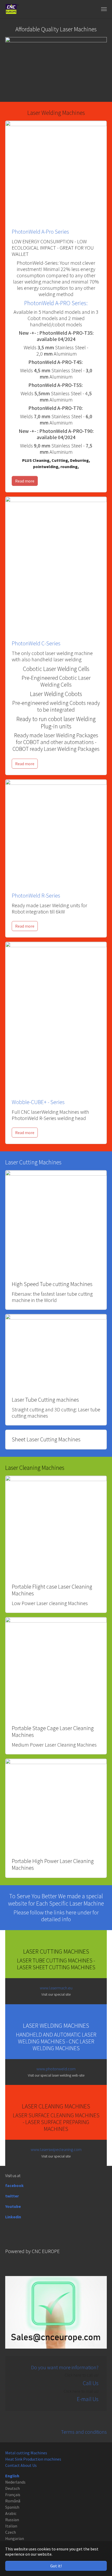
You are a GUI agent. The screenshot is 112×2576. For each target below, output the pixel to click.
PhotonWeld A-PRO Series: (56, 303)
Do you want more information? (65, 2367)
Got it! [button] (56, 2566)
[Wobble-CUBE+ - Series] (56, 1017)
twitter (12, 2196)
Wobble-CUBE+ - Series (38, 1102)
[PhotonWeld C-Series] (56, 565)
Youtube (13, 2206)
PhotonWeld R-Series (36, 896)
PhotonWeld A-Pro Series (40, 232)
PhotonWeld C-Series (36, 643)
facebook (14, 2185)
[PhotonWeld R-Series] (56, 832)
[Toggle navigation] (104, 9)
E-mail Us (88, 2399)
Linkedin (13, 2217)
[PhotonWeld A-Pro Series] (56, 171)
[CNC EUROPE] (12, 9)
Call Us (91, 2383)
